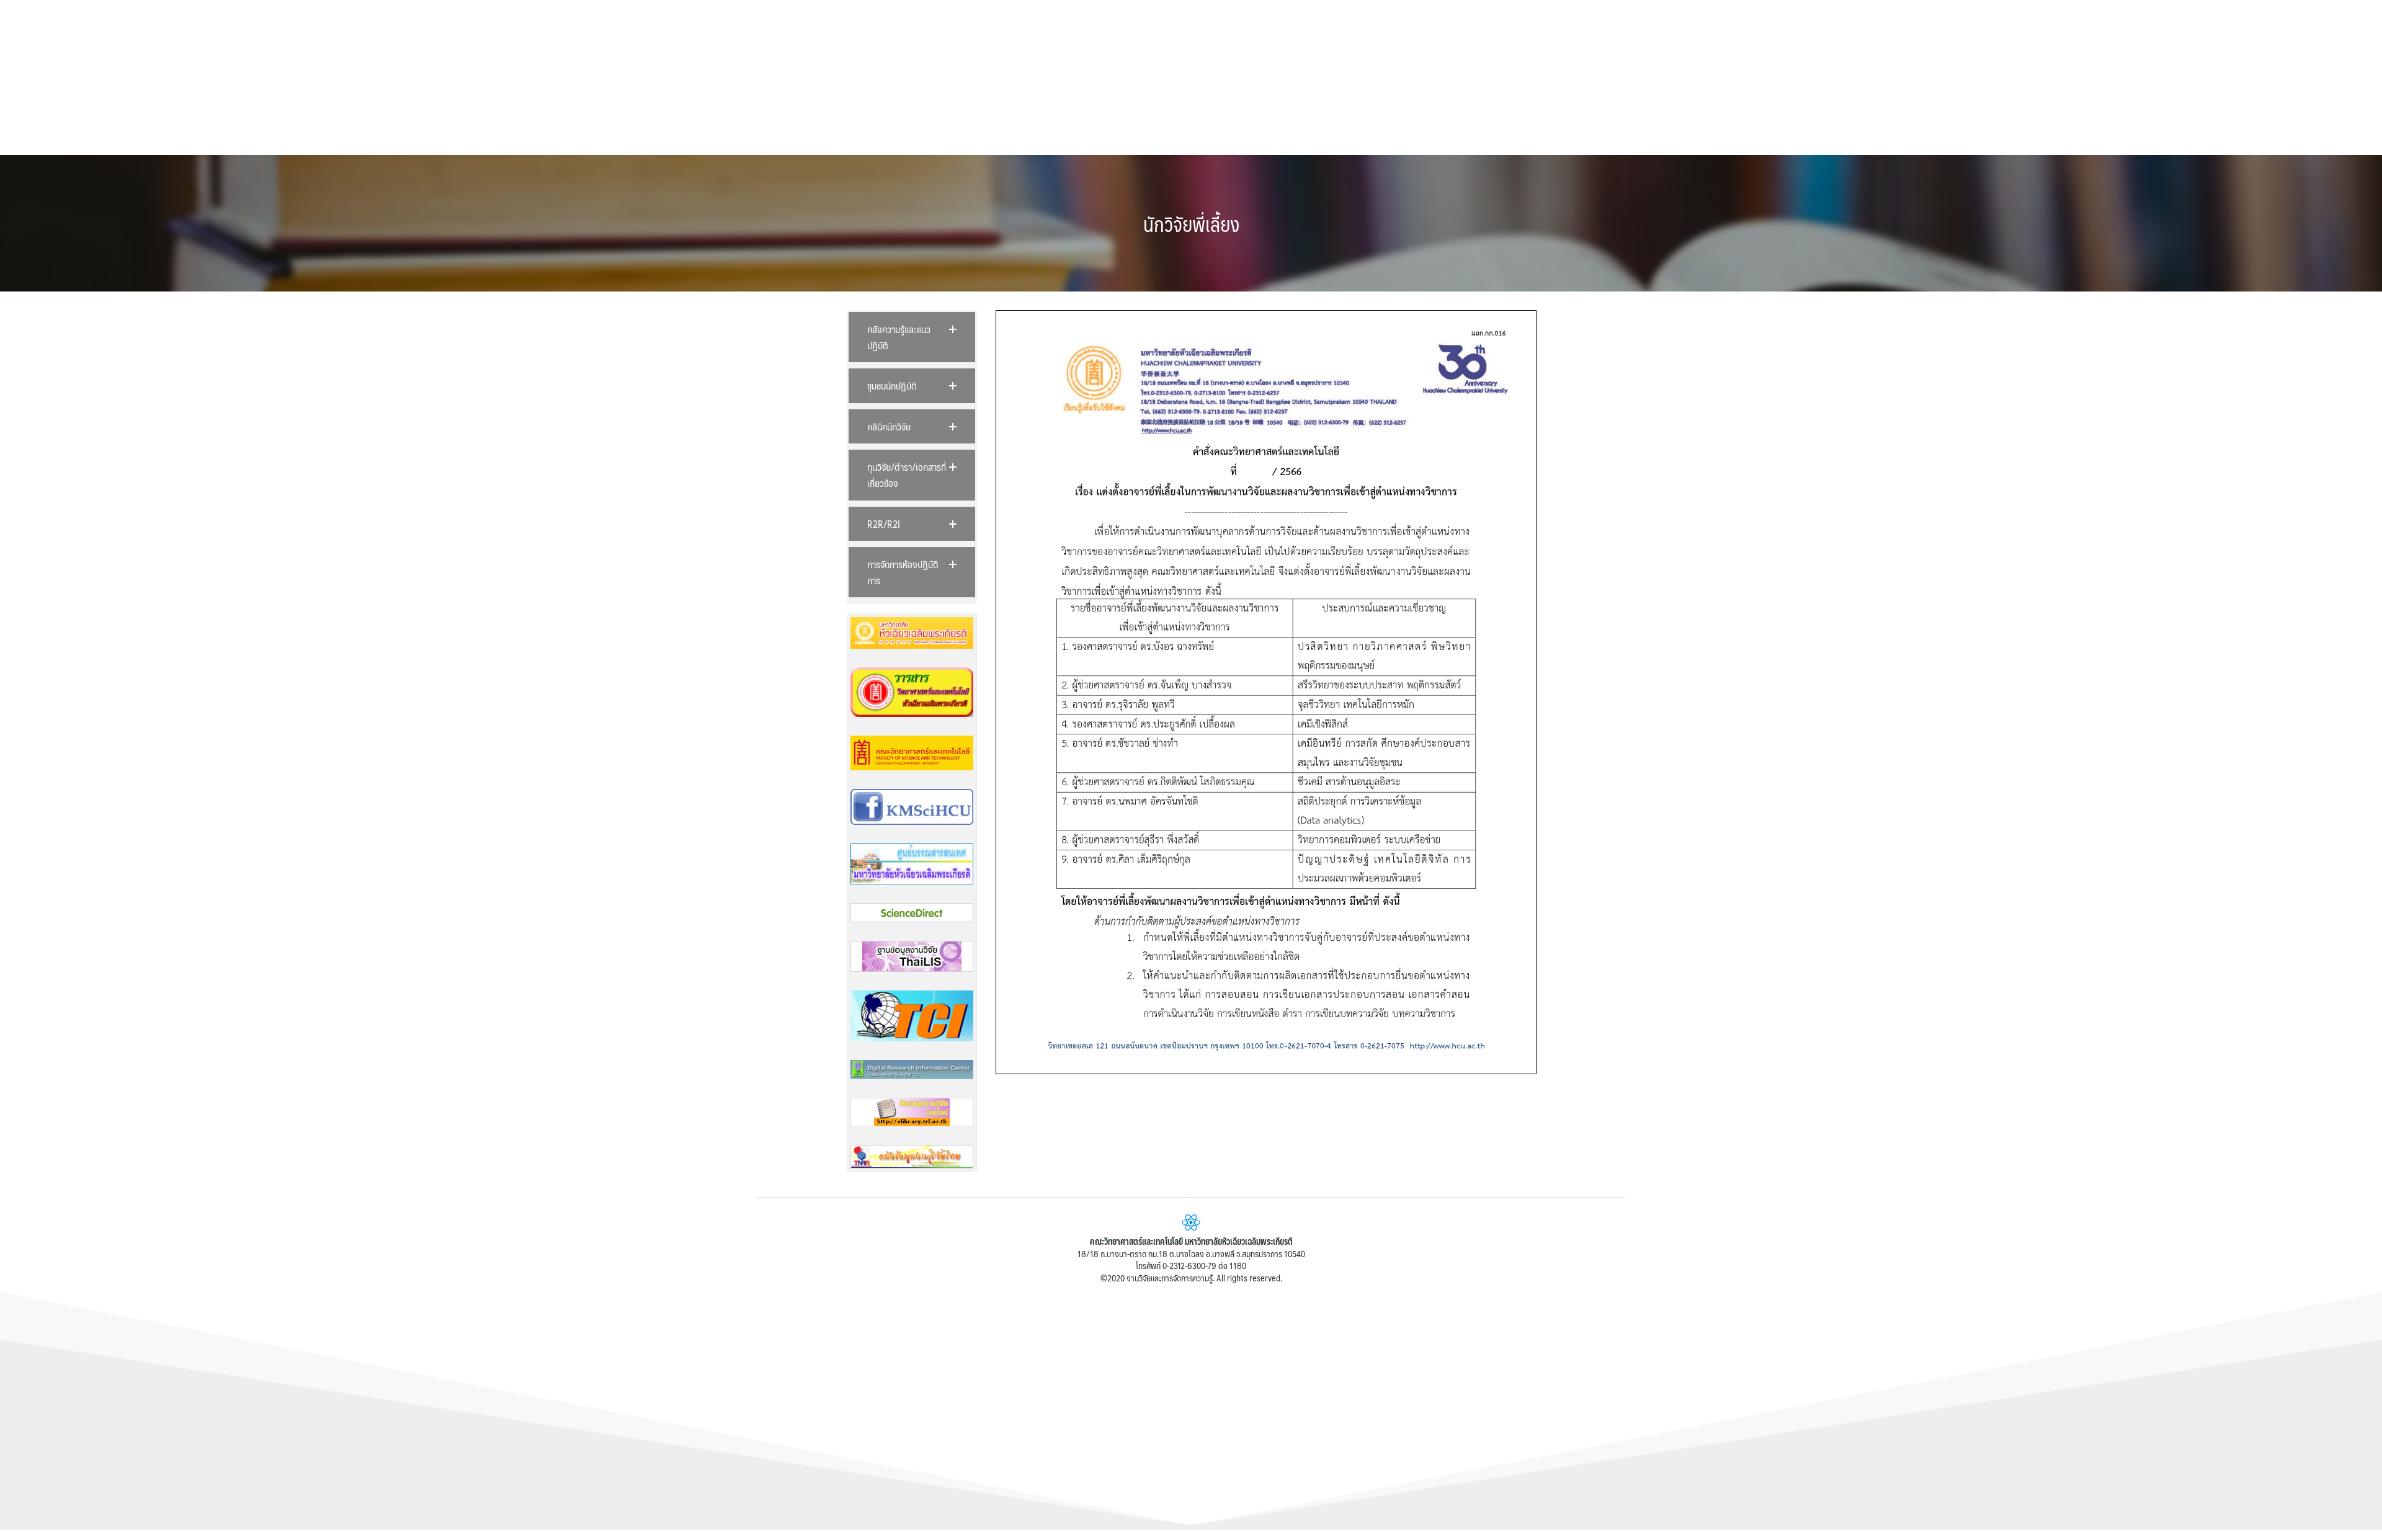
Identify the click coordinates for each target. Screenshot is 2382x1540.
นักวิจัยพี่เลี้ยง (1191, 224)
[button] (912, 337)
